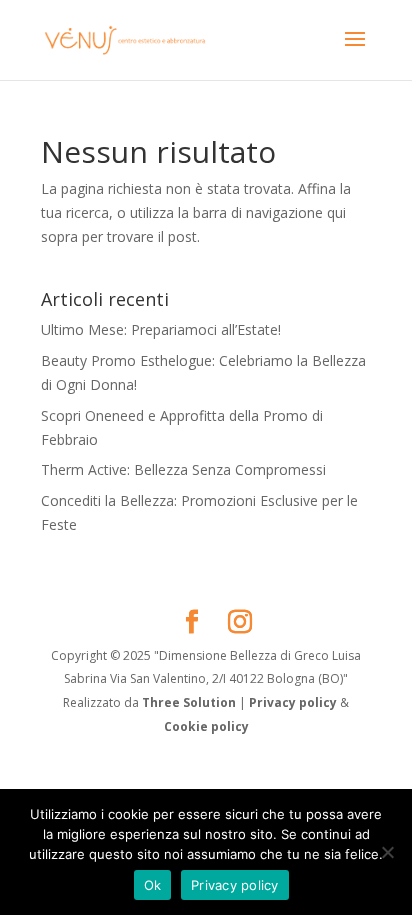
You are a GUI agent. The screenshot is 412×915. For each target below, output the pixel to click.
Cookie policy (206, 726)
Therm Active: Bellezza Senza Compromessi (183, 469)
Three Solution (189, 702)
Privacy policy (294, 702)
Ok (153, 885)
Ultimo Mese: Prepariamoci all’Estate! (161, 329)
